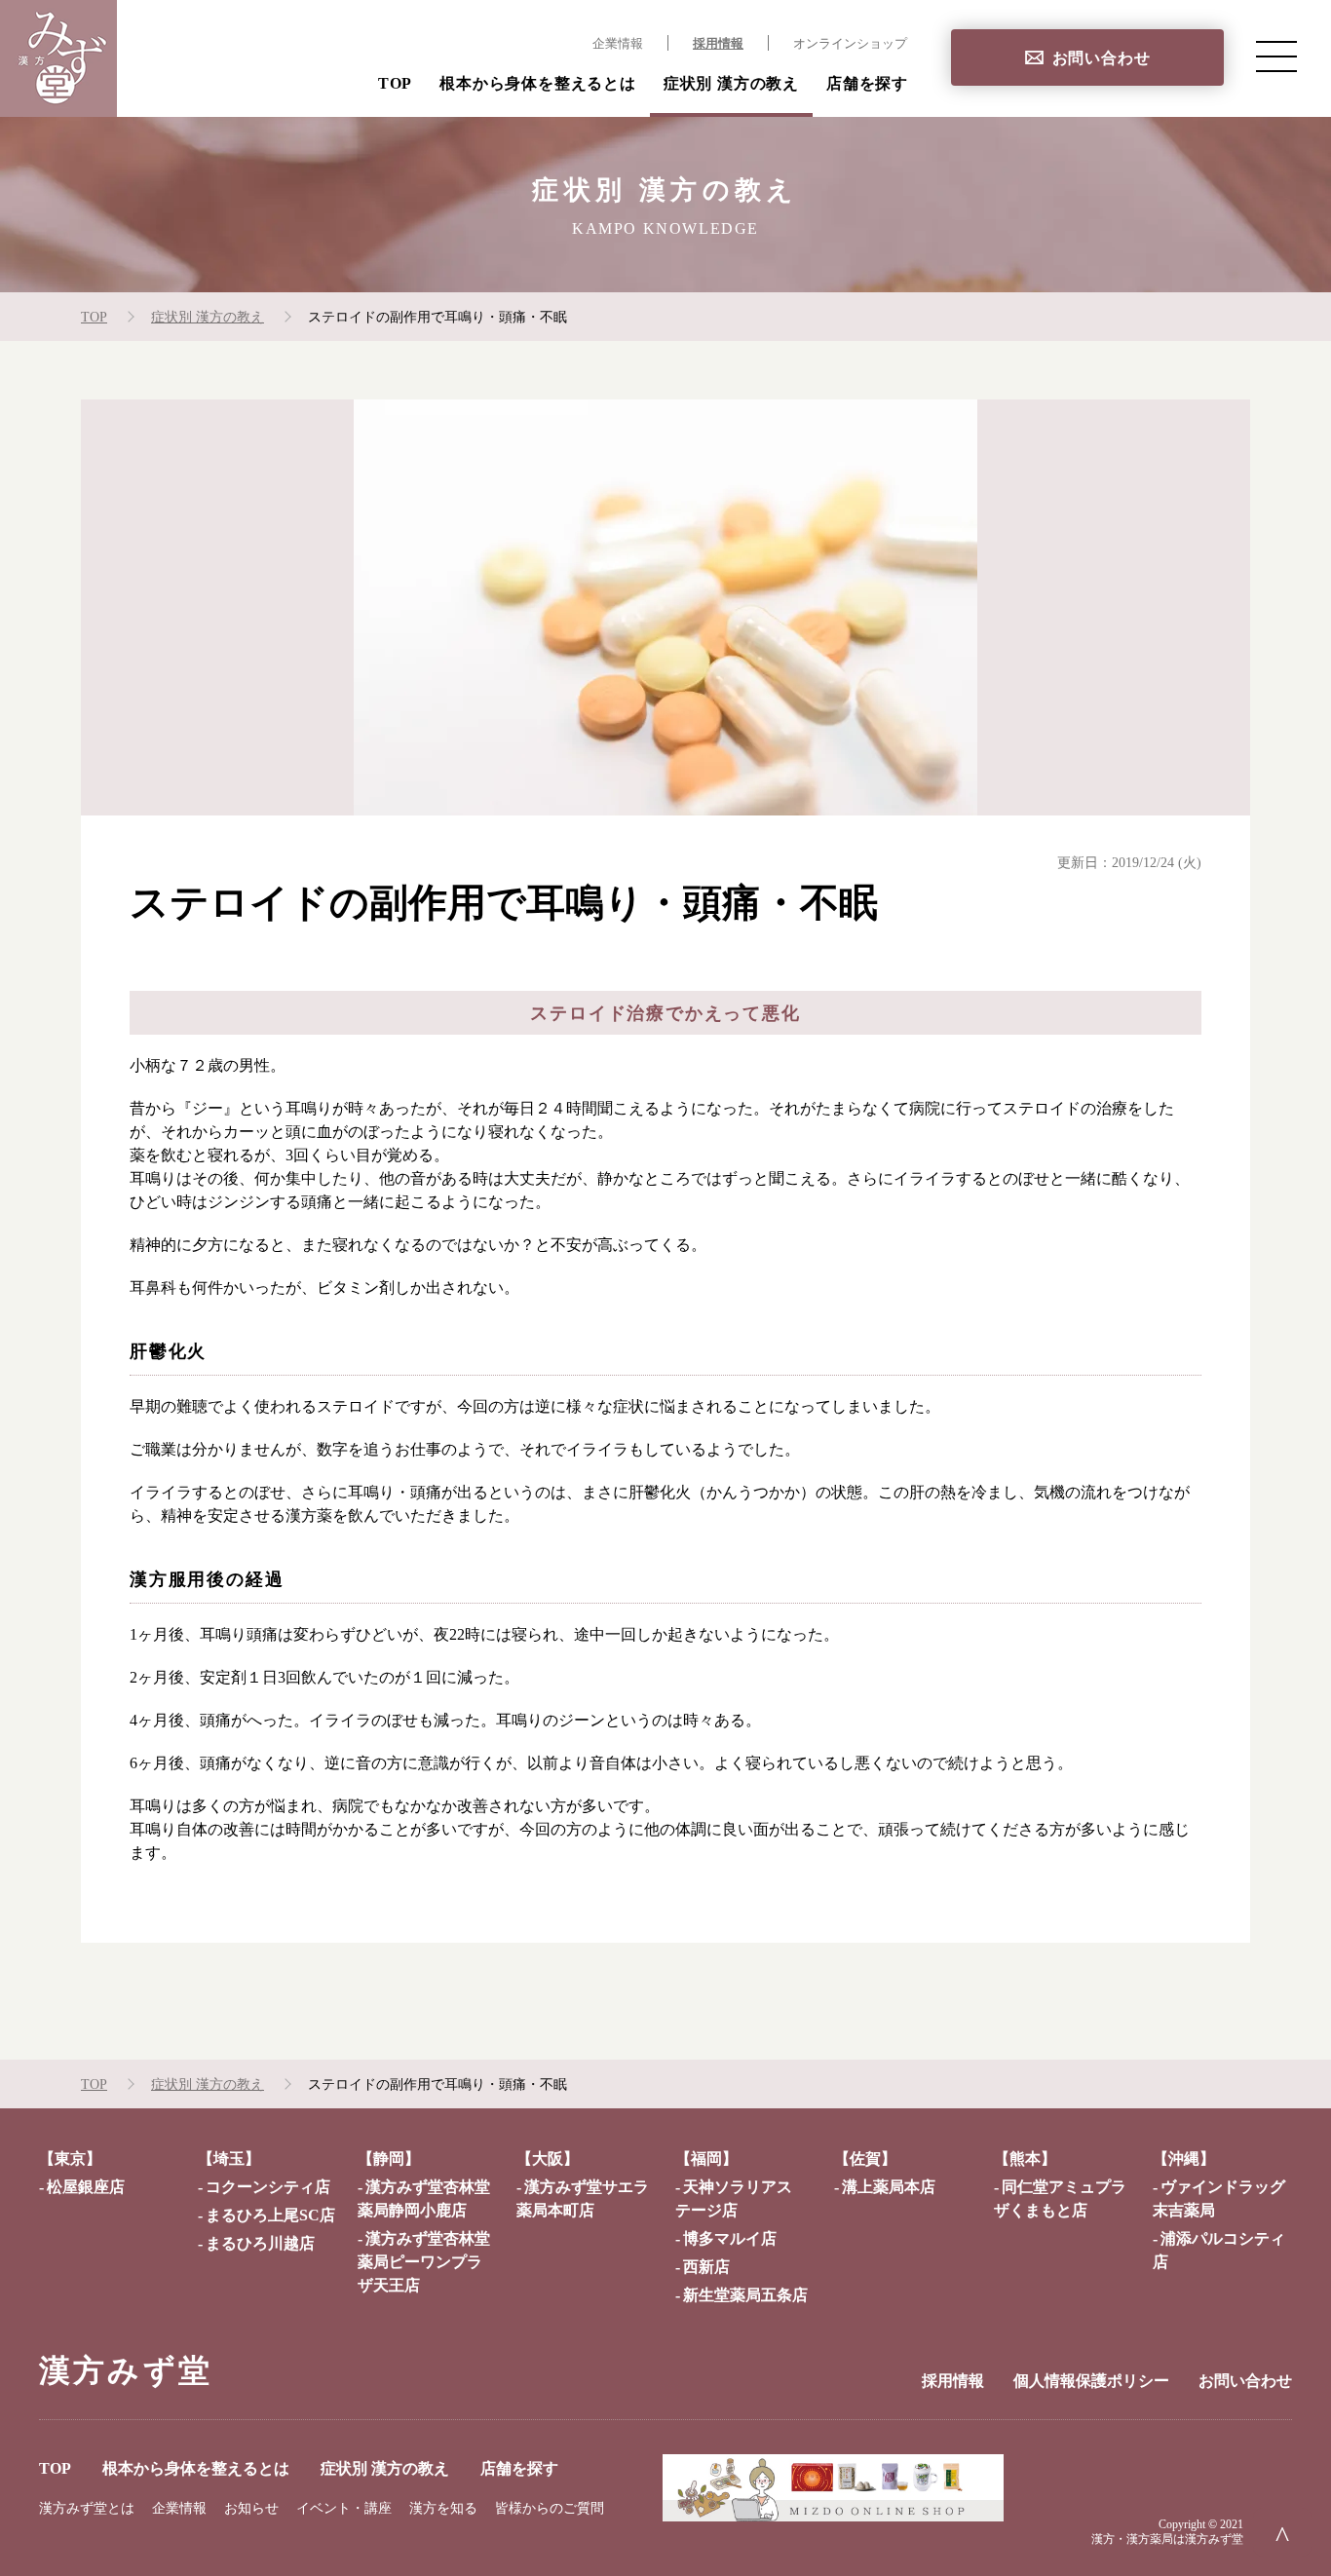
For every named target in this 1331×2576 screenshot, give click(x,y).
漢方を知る (443, 2508)
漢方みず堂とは (87, 2508)
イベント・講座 (344, 2508)
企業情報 (618, 44)
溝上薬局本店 (889, 2187)
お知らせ (251, 2508)
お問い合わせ (1102, 58)
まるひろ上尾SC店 (270, 2215)
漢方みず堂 (126, 2370)
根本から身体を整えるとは (538, 83)
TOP (395, 83)
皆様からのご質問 (550, 2508)
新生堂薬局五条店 (745, 2295)
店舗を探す (867, 83)
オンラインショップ (850, 44)
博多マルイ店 (730, 2238)
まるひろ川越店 (260, 2243)
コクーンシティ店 (268, 2187)
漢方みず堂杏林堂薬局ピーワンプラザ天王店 (424, 2262)
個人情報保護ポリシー (1091, 2381)
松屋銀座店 (86, 2187)
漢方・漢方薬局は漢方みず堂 (1167, 2539)
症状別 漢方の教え (731, 83)
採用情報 (718, 44)
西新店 (706, 2267)
